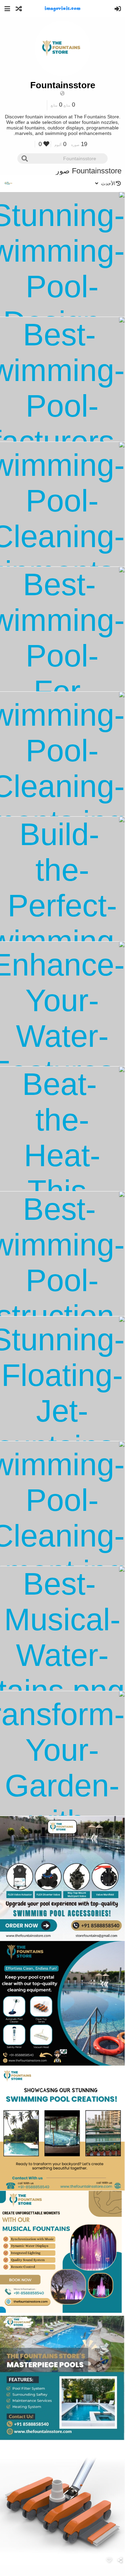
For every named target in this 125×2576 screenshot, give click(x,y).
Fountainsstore (63, 85)
